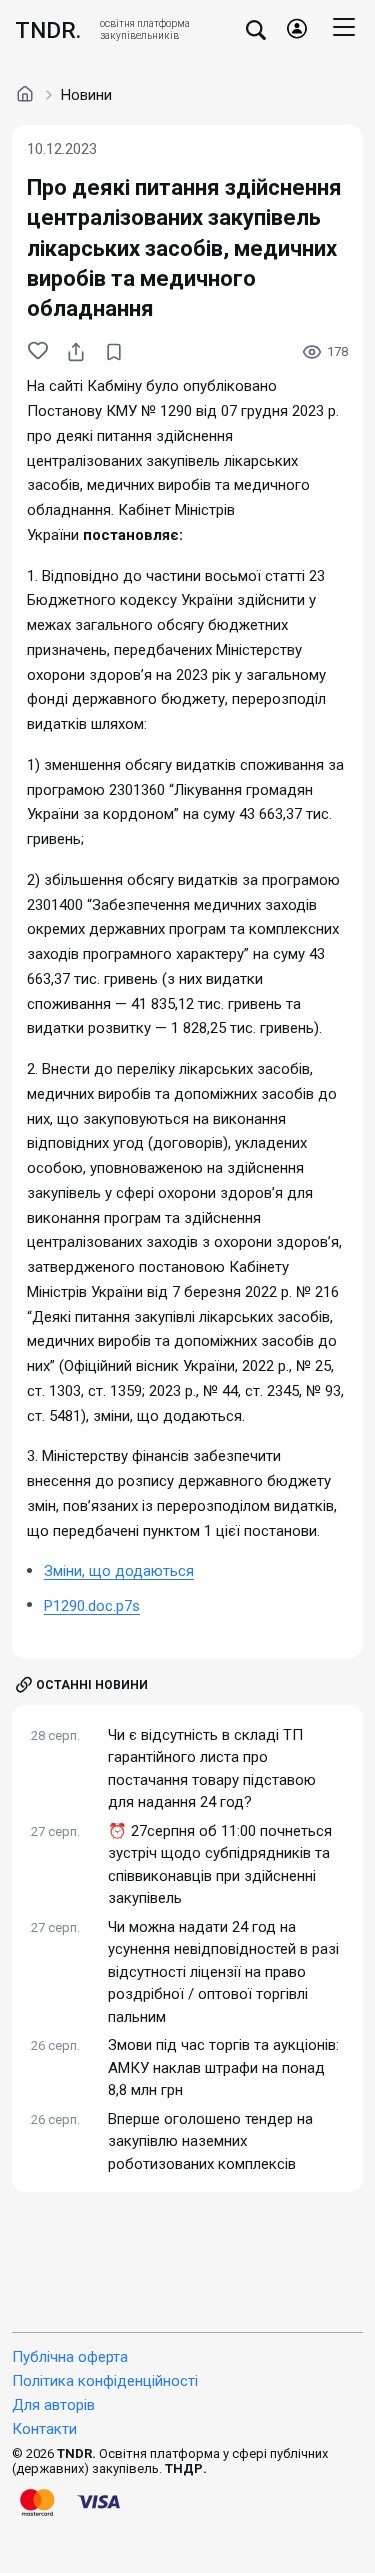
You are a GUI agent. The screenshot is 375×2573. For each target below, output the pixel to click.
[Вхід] (297, 30)
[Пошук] (256, 29)
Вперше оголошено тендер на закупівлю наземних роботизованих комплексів (210, 2141)
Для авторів (53, 2405)
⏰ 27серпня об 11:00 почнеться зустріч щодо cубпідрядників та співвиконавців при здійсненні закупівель (220, 1865)
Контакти (44, 2429)
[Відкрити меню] (344, 30)
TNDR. (48, 30)
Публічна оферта (70, 2357)
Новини (86, 95)
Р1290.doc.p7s (92, 1606)
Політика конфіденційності (105, 2381)
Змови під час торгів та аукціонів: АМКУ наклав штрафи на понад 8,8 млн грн (223, 2067)
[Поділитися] (76, 352)
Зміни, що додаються (119, 1571)
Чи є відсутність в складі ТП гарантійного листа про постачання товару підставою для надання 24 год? (212, 1769)
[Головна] (25, 94)
